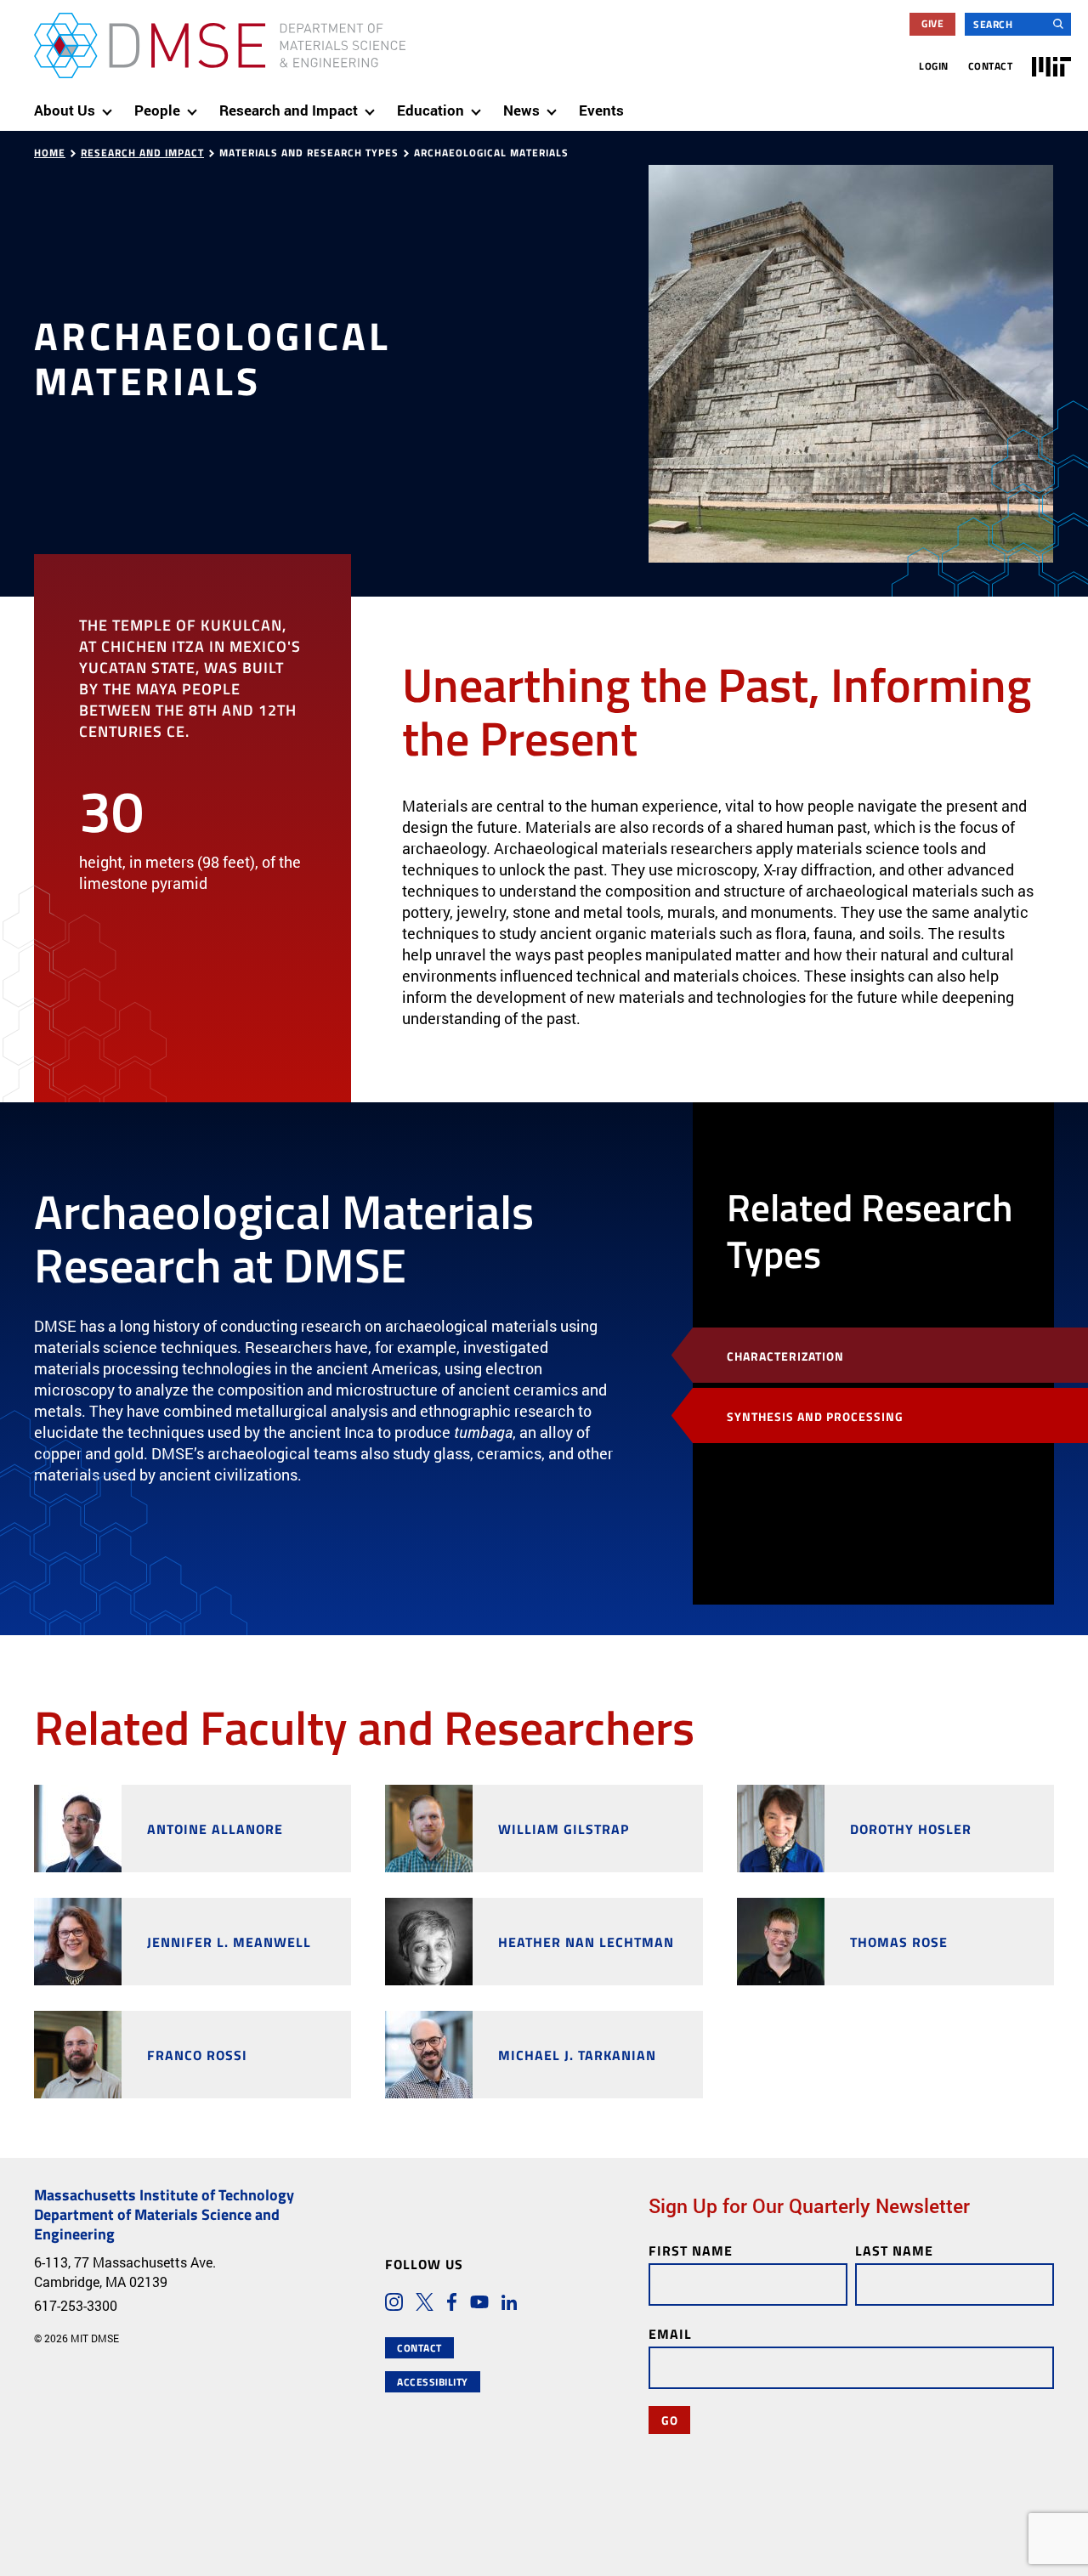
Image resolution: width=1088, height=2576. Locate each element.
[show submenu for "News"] (555, 105)
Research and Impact (142, 153)
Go (669, 2420)
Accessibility (433, 2382)
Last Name (894, 2250)
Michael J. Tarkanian (577, 2055)
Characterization (785, 1356)
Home (50, 153)
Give (932, 23)
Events (601, 110)
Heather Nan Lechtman (586, 1942)
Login (934, 66)
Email (670, 2333)
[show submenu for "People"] (195, 105)
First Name (691, 2250)
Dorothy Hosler (911, 1829)
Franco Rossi (197, 2055)
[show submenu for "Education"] (479, 105)
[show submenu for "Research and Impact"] (373, 105)
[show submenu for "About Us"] (110, 105)
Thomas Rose (899, 1942)
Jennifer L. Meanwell (229, 1942)
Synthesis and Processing (815, 1416)
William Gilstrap (564, 1829)
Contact (991, 66)
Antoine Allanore (215, 1829)
